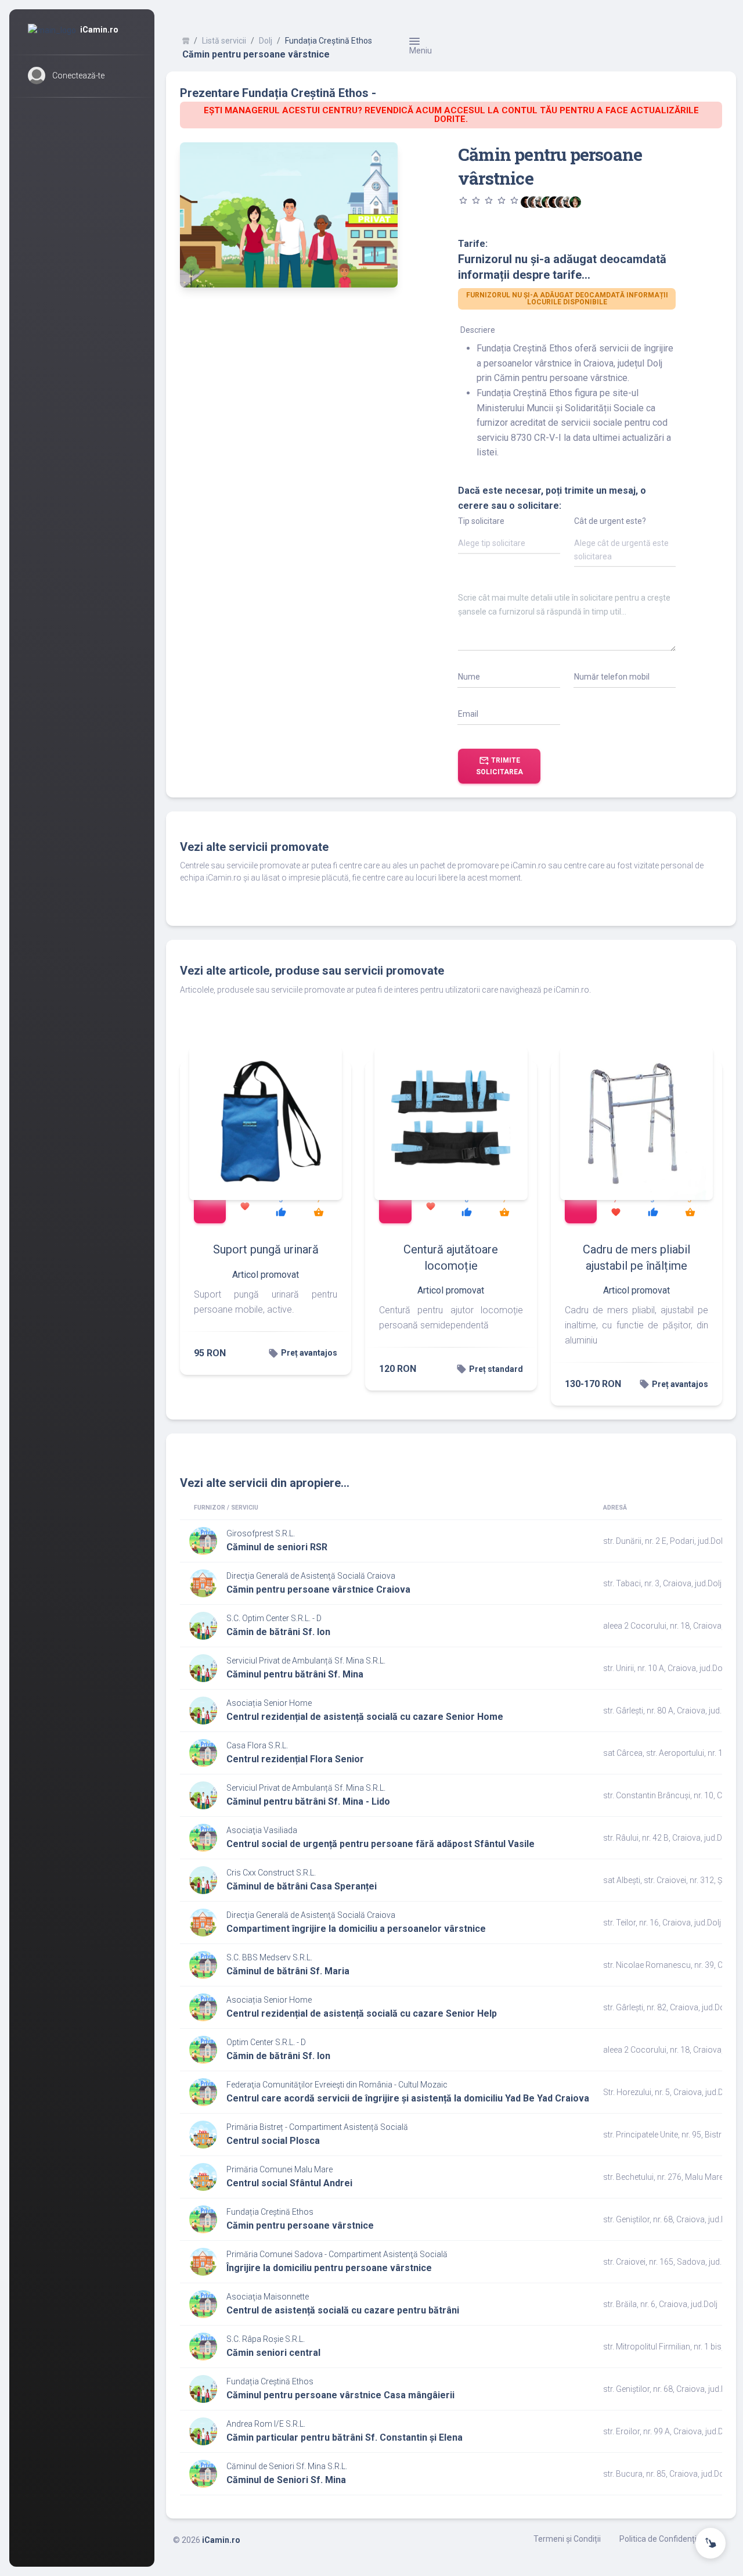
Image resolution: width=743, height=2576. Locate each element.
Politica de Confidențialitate (670, 2539)
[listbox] (509, 545)
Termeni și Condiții (567, 2539)
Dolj (266, 41)
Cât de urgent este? (610, 521)
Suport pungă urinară (266, 1249)
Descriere (478, 330)
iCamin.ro (221, 2540)
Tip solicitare (481, 521)
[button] (82, 76)
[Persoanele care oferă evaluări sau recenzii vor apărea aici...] (575, 202)
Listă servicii (224, 41)
